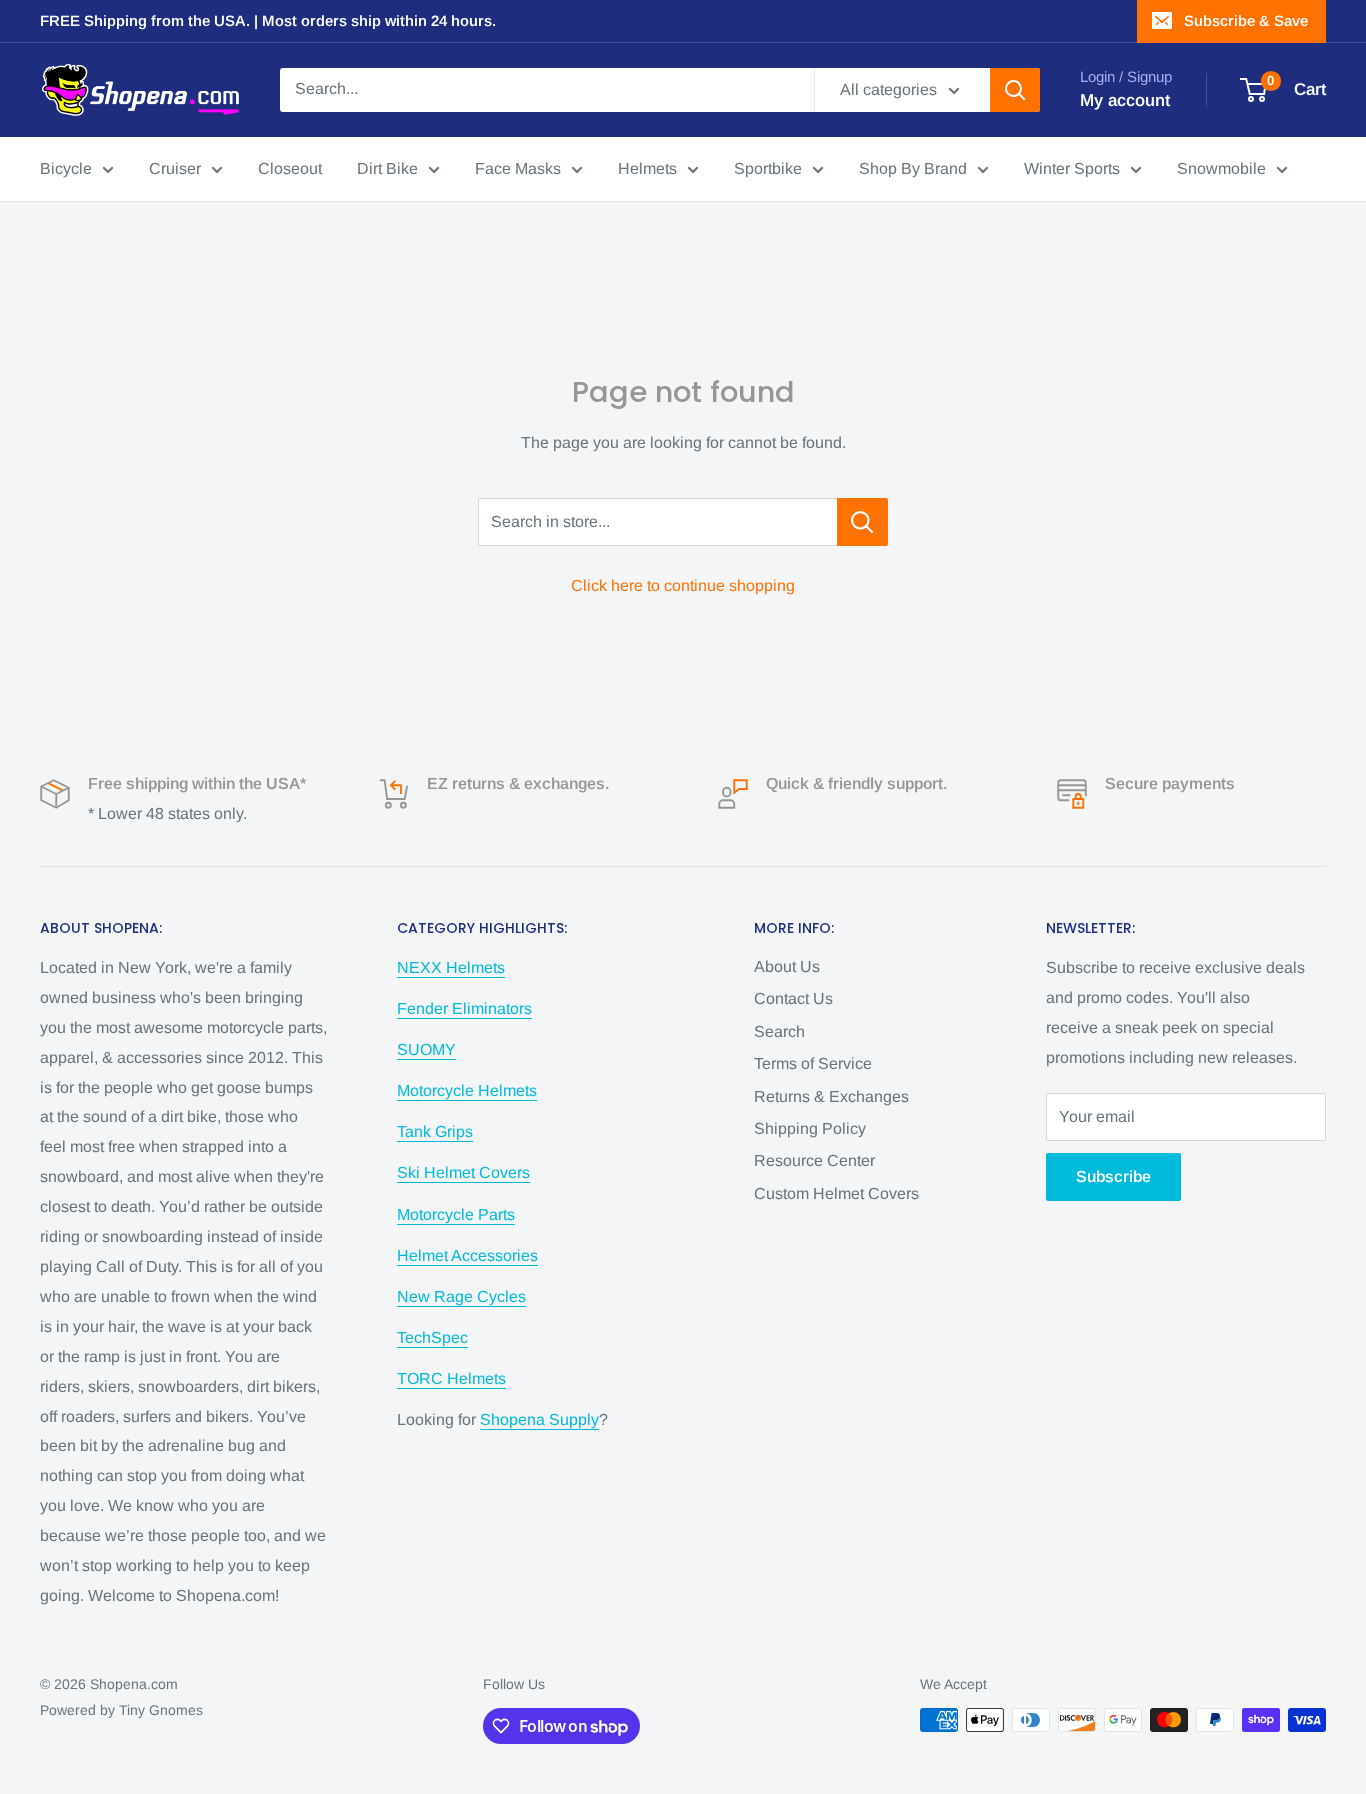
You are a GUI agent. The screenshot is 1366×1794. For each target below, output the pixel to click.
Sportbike (768, 168)
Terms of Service (813, 1063)
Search (779, 1031)
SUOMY (426, 1049)
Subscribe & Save (1246, 20)
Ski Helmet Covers (463, 1172)
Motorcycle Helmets (467, 1090)
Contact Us (793, 998)
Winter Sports (1072, 168)
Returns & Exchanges (831, 1096)
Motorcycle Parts (456, 1214)
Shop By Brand (913, 168)
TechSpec (432, 1337)
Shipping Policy (810, 1128)
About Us (787, 966)
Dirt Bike (387, 168)
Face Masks (518, 168)
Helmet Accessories (467, 1255)
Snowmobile (1221, 168)
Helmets (647, 168)
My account (1125, 100)
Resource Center (814, 1160)
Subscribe (1113, 1176)
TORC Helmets (451, 1378)
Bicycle (66, 168)
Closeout (290, 168)
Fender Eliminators (464, 1008)
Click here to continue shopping (683, 585)
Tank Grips (435, 1131)
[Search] (1015, 90)
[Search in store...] (862, 522)
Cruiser (175, 168)
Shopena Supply (539, 1419)
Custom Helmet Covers (836, 1193)
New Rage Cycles (461, 1296)
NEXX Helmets (451, 967)
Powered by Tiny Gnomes (121, 1710)
